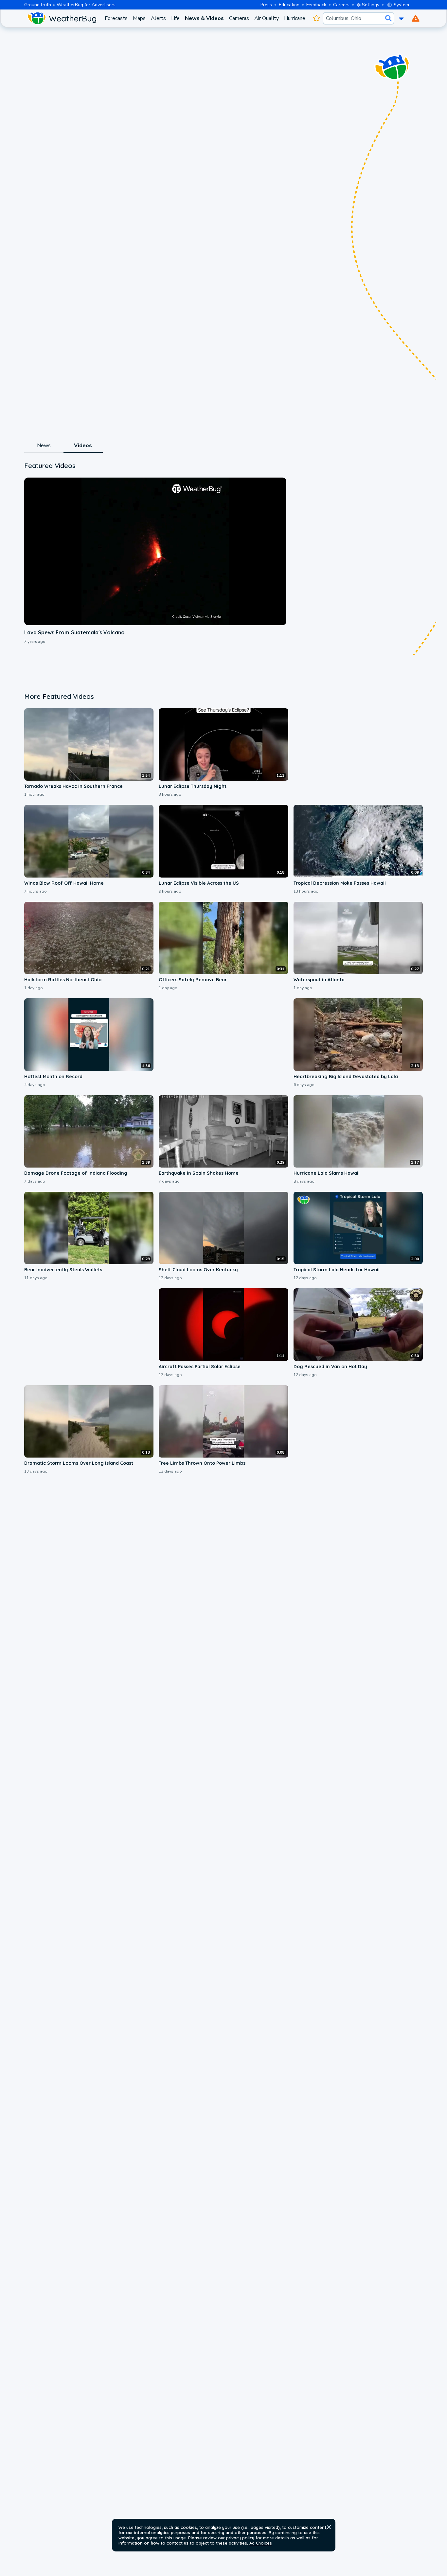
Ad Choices (261, 2543)
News (44, 445)
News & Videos (204, 18)
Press (266, 5)
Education (289, 5)
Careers (341, 5)
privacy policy (240, 2538)
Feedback (316, 5)
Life (175, 18)
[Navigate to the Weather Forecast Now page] (62, 18)
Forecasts (116, 18)
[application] (155, 551)
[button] (329, 2527)
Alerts (158, 18)
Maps (139, 18)
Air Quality (267, 18)
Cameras (239, 18)
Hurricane (295, 18)
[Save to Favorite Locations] (317, 18)
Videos (83, 445)
